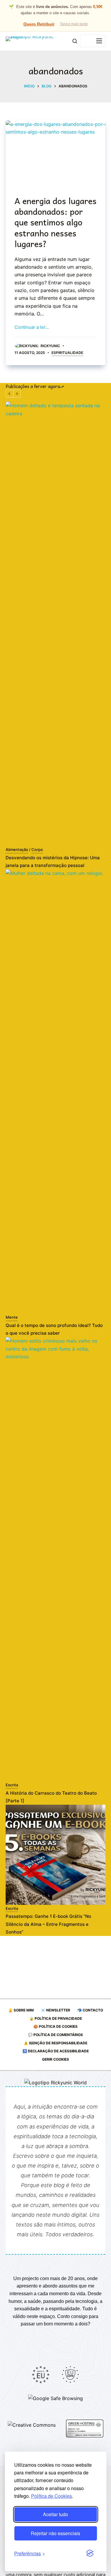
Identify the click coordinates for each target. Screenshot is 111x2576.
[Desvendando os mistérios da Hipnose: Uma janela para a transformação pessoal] (56, 624)
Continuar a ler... (32, 327)
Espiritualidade (67, 353)
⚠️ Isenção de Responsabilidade (55, 2043)
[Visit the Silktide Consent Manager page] (90, 2553)
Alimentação (17, 849)
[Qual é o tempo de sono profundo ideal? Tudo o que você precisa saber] (56, 1091)
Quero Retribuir (39, 24)
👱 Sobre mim (21, 2010)
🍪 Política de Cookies (55, 2026)
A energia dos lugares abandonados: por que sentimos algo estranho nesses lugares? (55, 222)
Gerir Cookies (55, 2059)
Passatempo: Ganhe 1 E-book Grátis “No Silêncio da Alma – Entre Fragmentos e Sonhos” (48, 1924)
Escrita (12, 1785)
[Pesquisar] (75, 41)
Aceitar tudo (55, 2514)
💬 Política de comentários (55, 2035)
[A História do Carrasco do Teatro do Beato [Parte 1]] (56, 1559)
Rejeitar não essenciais (55, 2533)
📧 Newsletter (55, 2010)
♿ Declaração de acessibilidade (56, 2051)
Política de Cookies (52, 2496)
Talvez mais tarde (74, 24)
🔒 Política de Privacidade (56, 2018)
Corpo (37, 849)
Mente (12, 1317)
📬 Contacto (90, 2010)
